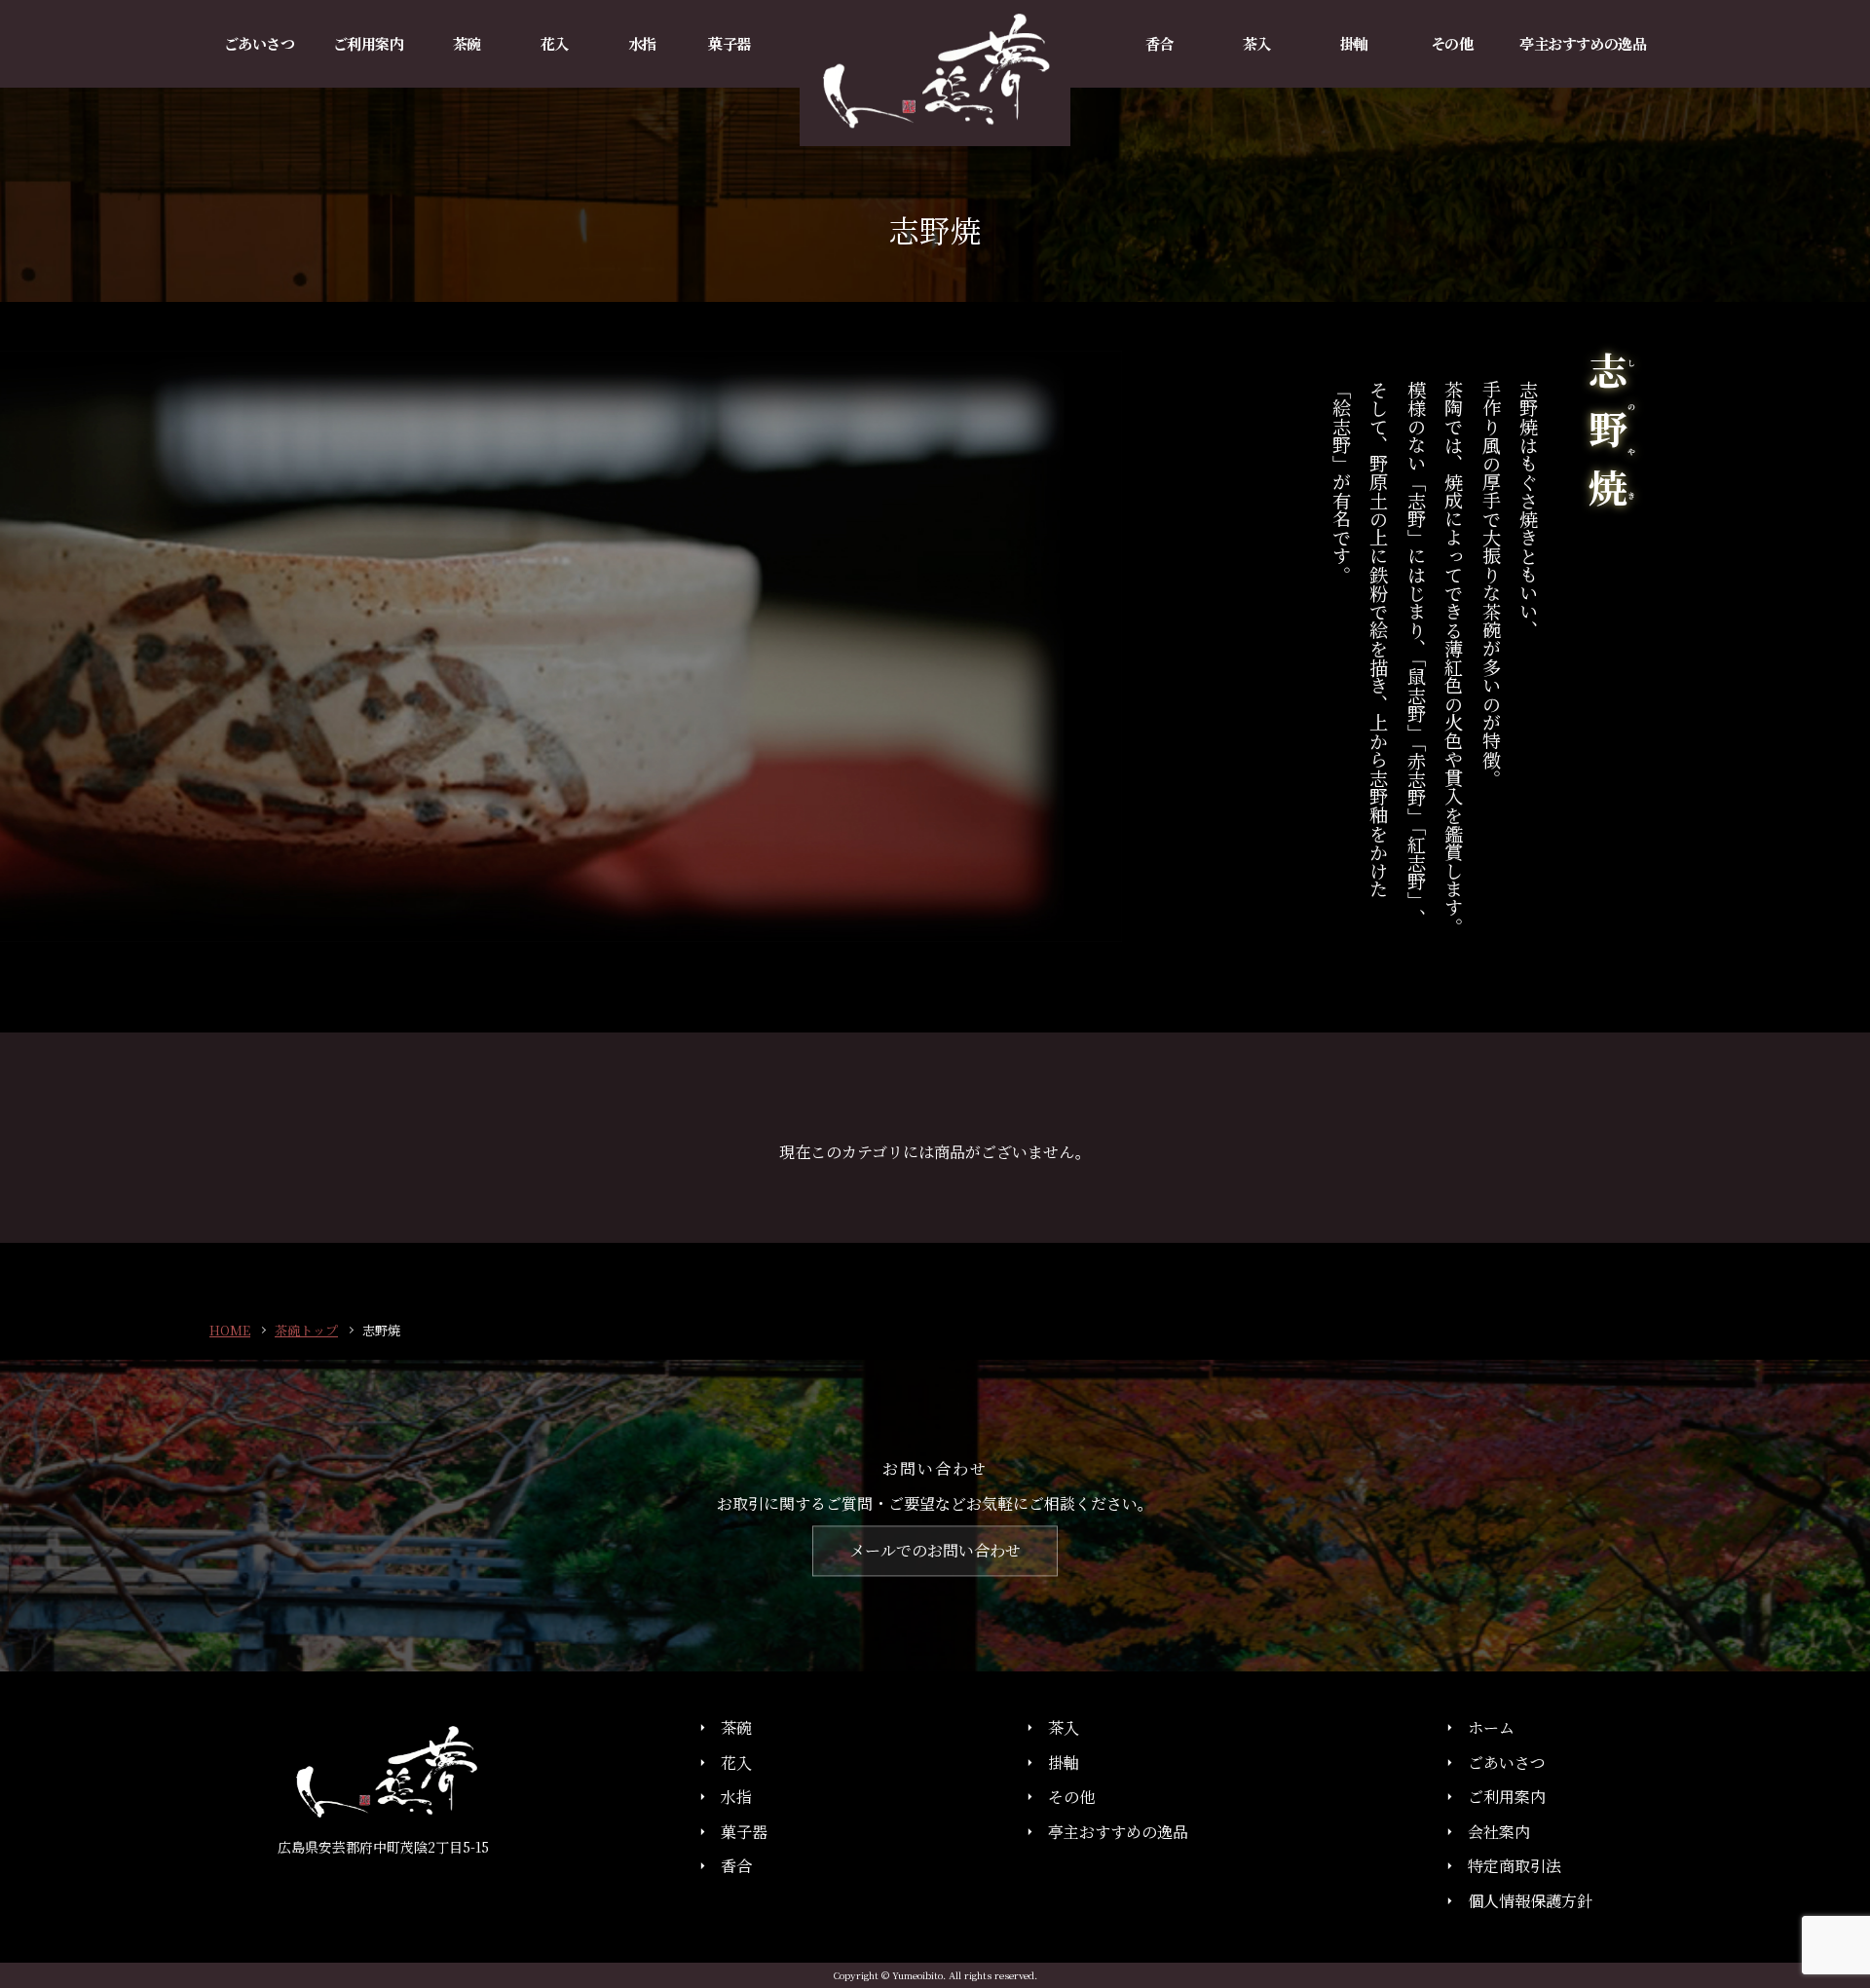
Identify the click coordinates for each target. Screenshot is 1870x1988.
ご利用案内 (1507, 1798)
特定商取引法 (1515, 1867)
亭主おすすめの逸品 (1118, 1832)
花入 (736, 1763)
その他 (1071, 1798)
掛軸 (1064, 1763)
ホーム (1491, 1727)
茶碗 (736, 1727)
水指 (736, 1798)
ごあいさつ (1507, 1763)
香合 (736, 1867)
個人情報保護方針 (1530, 1901)
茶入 (1064, 1727)
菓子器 (744, 1832)
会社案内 (1499, 1832)
